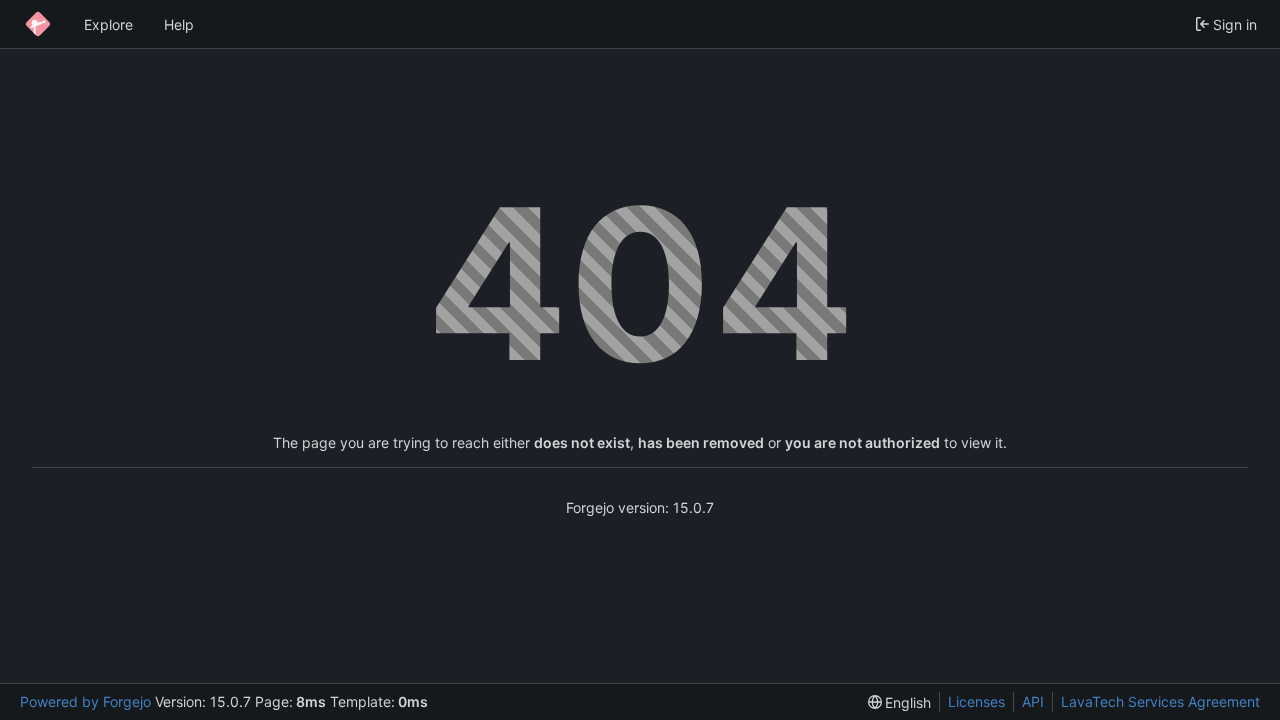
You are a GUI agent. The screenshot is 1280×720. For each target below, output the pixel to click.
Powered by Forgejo (85, 701)
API (1033, 701)
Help (179, 24)
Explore (108, 24)
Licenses (976, 701)
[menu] (900, 702)
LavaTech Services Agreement (1160, 701)
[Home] (38, 24)
